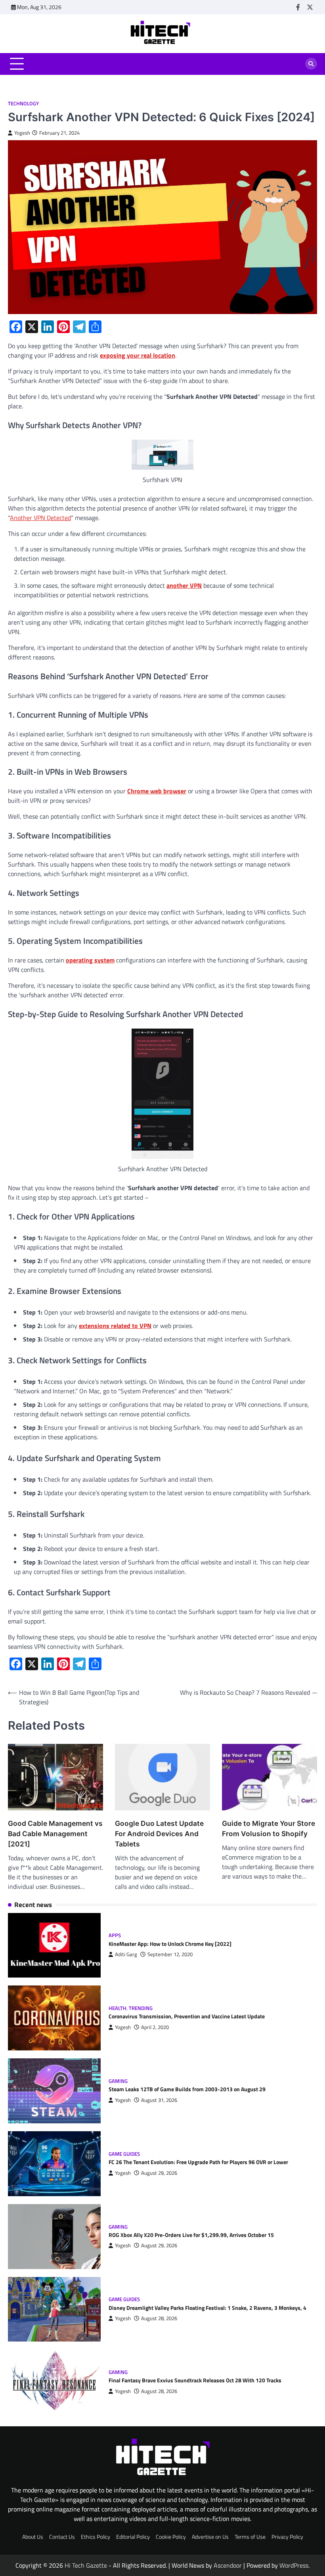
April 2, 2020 (155, 2027)
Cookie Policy (171, 2537)
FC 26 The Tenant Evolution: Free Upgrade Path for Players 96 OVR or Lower (198, 2162)
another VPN (184, 585)
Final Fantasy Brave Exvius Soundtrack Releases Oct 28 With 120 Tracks (195, 2380)
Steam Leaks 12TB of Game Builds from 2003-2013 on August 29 (187, 2089)
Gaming (118, 2081)
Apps (115, 1935)
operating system (90, 960)
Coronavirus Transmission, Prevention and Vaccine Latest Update (187, 2016)
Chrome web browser (157, 791)
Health (118, 2008)
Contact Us (62, 2537)
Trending (141, 2008)
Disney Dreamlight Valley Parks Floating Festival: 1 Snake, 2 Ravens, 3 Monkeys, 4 (207, 2308)
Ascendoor (228, 2565)
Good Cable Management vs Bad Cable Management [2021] (55, 1834)
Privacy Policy (287, 2537)
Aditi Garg (126, 1954)
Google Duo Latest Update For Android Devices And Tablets (159, 1834)
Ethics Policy (96, 2537)
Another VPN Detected (40, 518)
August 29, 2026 (159, 2173)
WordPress (294, 2565)
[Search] (311, 64)
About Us (33, 2537)
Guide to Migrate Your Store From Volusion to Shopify (269, 1828)
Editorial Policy (133, 2537)
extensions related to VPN (115, 1326)
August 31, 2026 (159, 2100)
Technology (23, 104)
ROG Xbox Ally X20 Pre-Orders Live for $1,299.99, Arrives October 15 (191, 2235)
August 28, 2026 (159, 2318)
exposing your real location (138, 355)
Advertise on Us (210, 2537)
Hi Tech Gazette (86, 2565)
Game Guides (124, 2154)
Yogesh (22, 133)
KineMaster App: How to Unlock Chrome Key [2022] (170, 1944)
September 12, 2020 (170, 1954)
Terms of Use (250, 2537)
